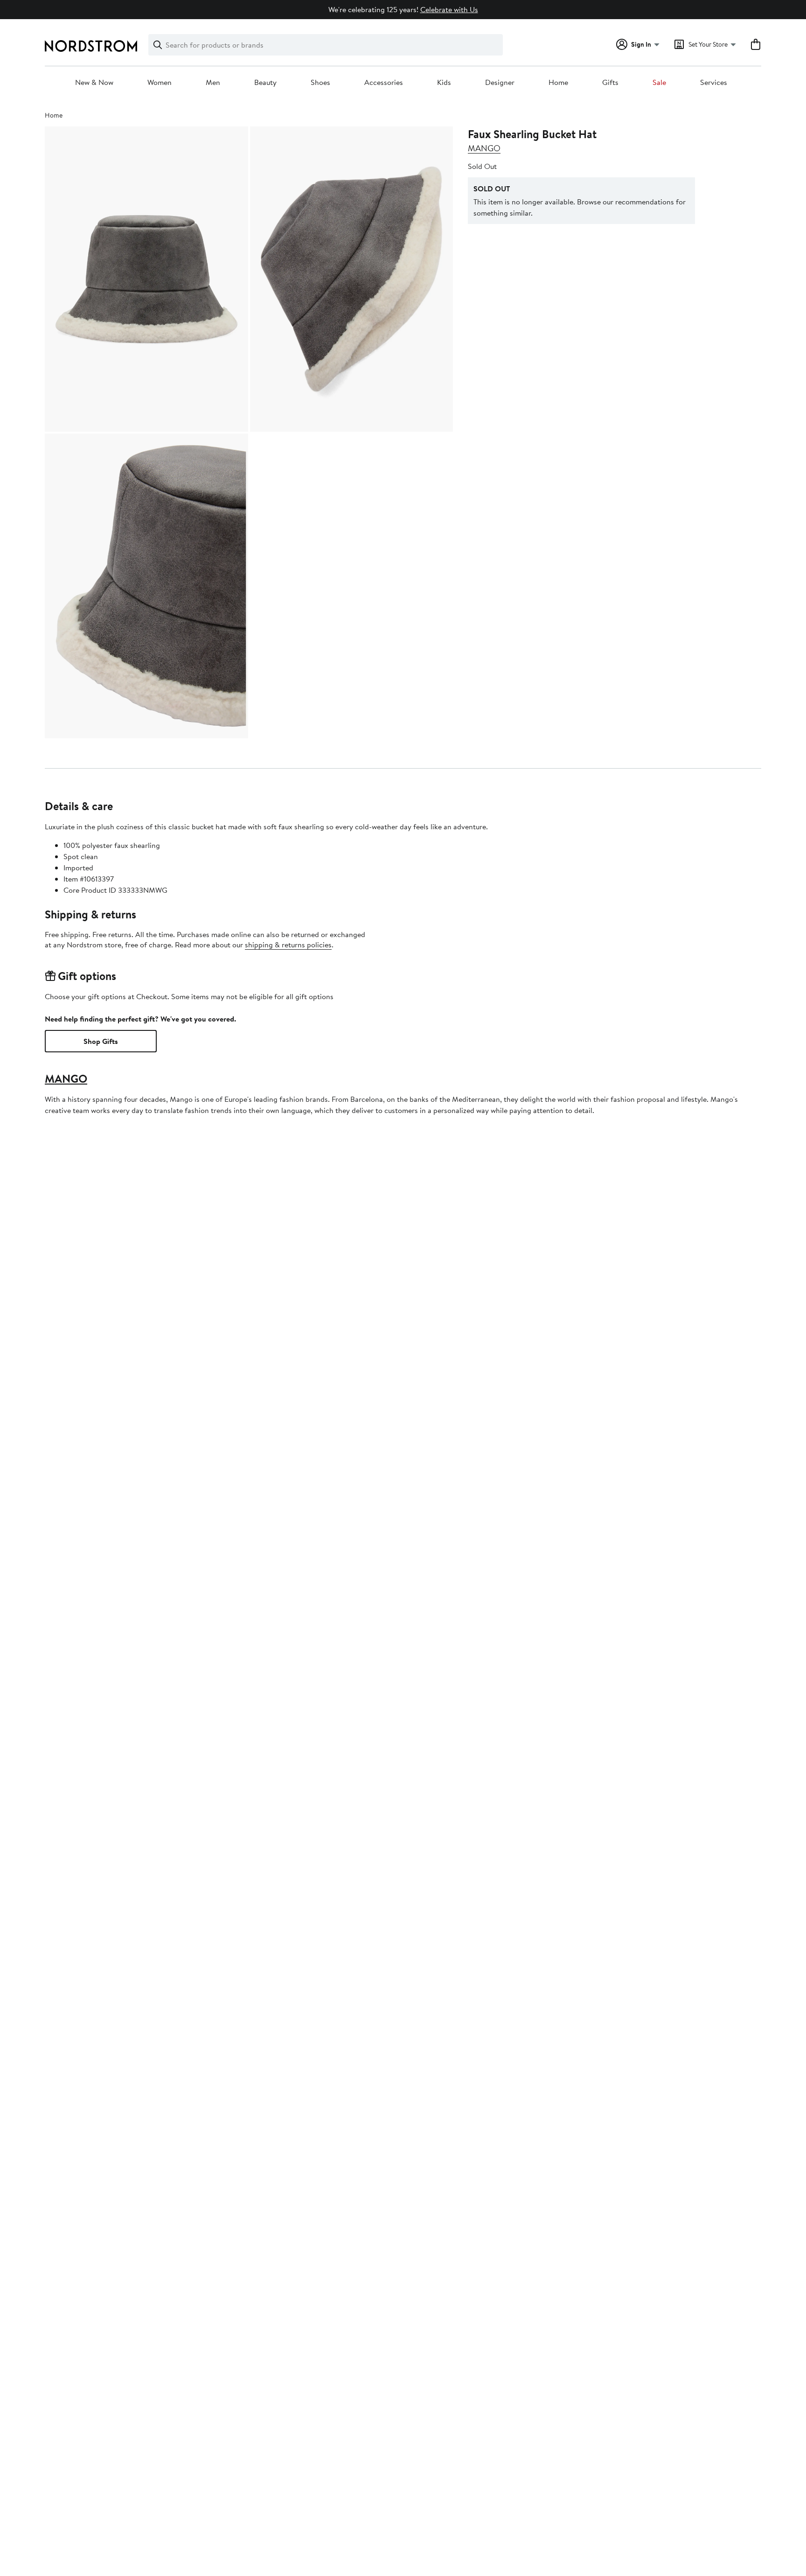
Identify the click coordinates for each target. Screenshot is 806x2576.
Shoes (320, 83)
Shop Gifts (101, 1041)
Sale (659, 83)
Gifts (610, 83)
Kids (444, 83)
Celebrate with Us (449, 9)
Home (558, 83)
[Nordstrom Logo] (91, 46)
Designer (500, 83)
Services (714, 83)
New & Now (94, 83)
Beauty (265, 83)
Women (160, 83)
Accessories (384, 83)
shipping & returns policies (288, 945)
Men (213, 83)
